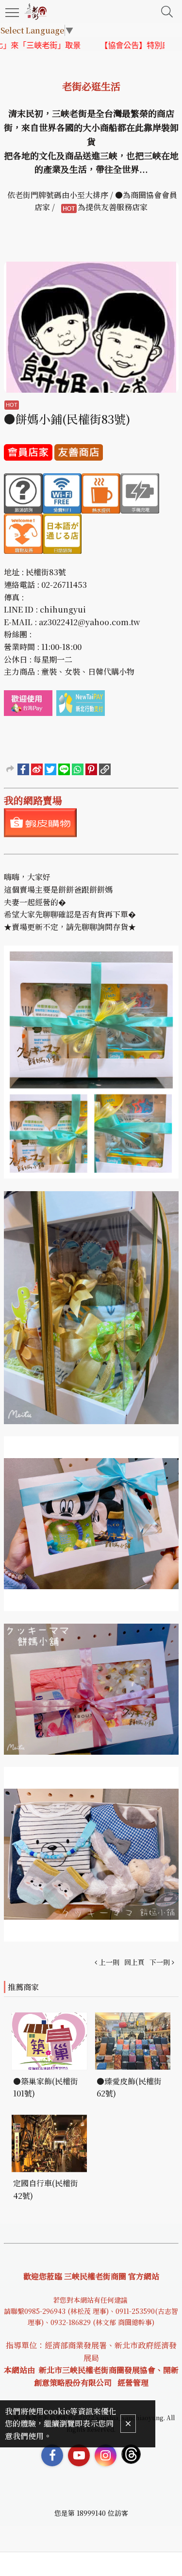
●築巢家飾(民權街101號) (46, 2087)
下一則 (160, 1962)
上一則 (109, 1962)
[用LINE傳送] (64, 769)
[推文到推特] (50, 769)
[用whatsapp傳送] (78, 769)
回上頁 (134, 1962)
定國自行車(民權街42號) (46, 2189)
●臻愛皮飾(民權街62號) (129, 2087)
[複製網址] (105, 769)
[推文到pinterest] (91, 769)
